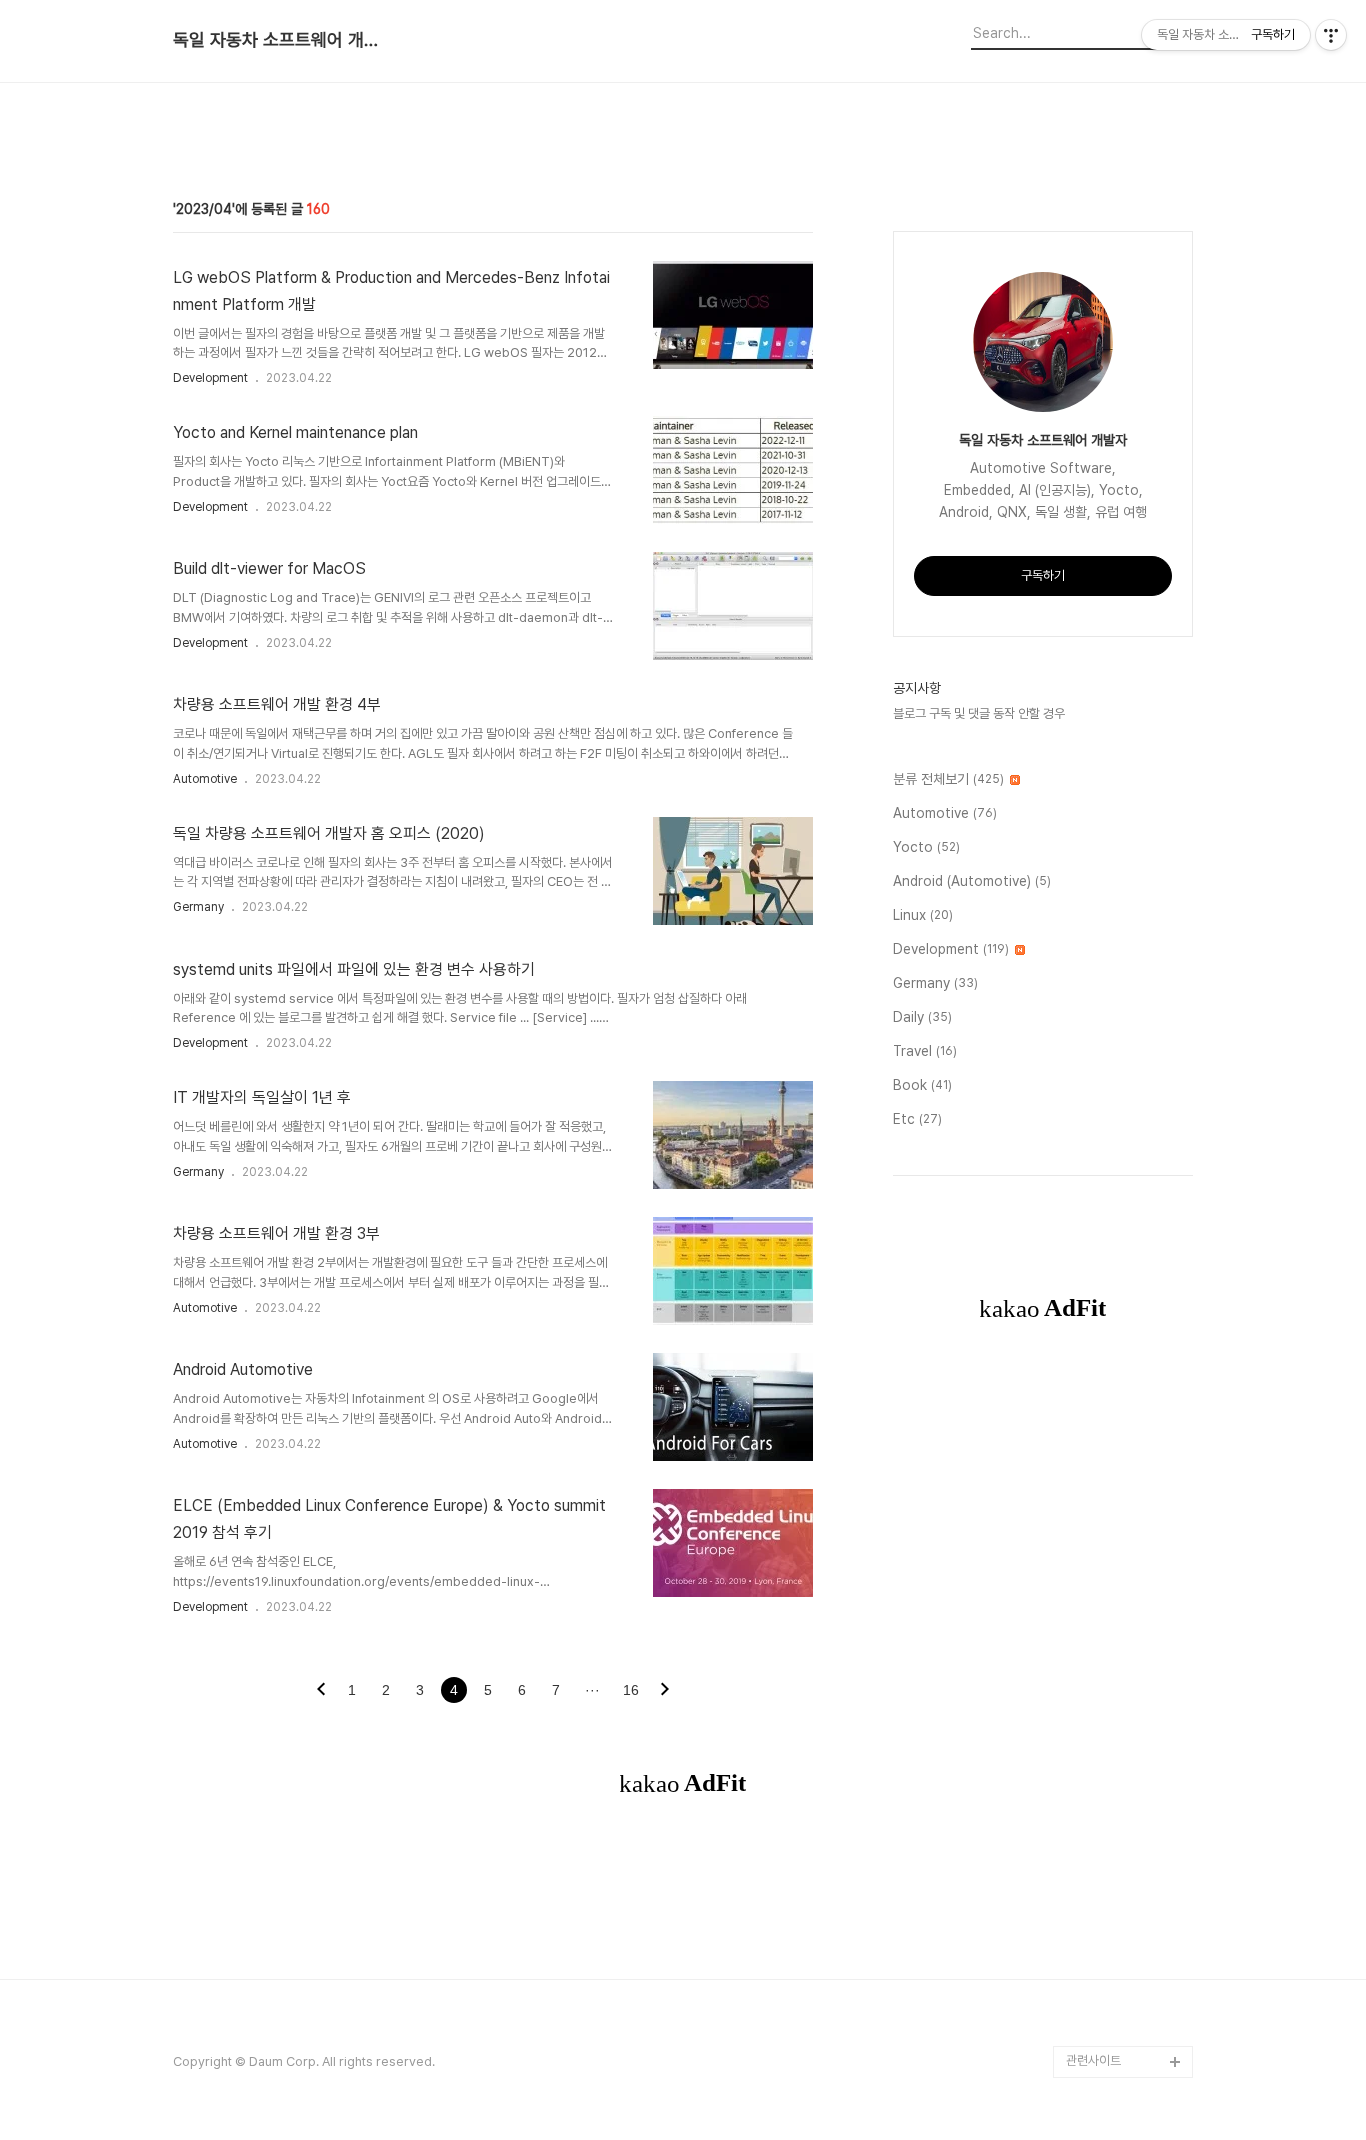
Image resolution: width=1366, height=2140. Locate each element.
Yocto (926, 847)
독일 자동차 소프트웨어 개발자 (283, 40)
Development (210, 378)
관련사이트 (1093, 2060)
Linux (923, 915)
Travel (925, 1051)
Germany (198, 907)
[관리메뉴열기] (1331, 35)
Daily (922, 1017)
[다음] (665, 1691)
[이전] (321, 1691)
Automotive (205, 779)
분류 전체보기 (948, 779)
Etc (917, 1119)
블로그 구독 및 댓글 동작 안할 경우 (979, 713)
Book (922, 1085)
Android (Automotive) (972, 881)
